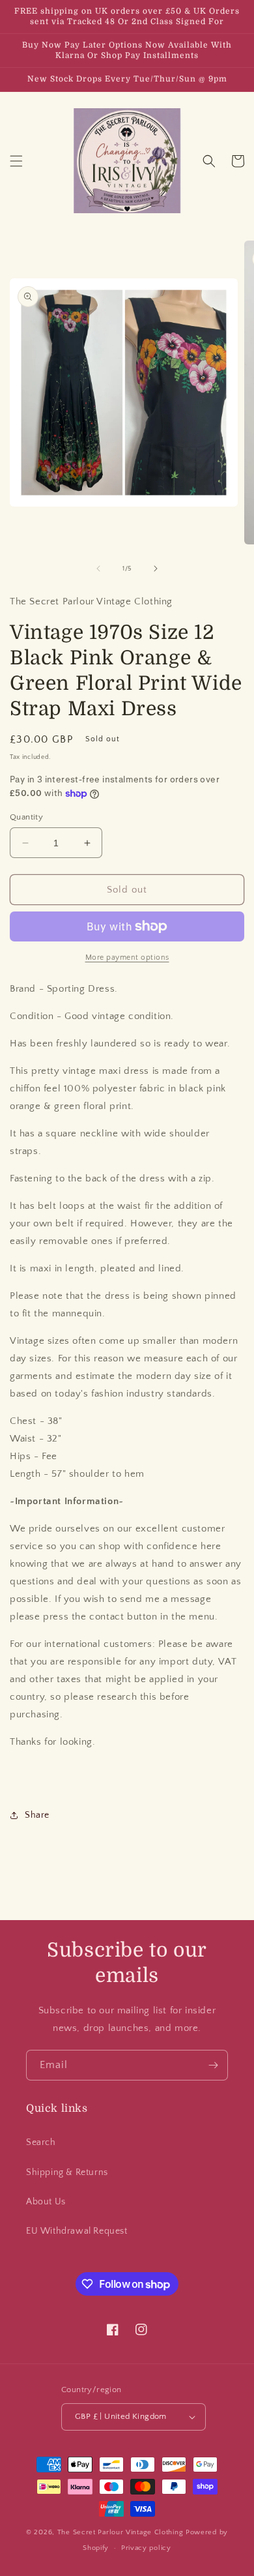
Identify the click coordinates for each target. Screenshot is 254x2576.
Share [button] (37, 1815)
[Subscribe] (213, 2065)
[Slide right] (156, 569)
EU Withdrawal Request (77, 2231)
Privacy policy (146, 2548)
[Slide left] (98, 569)
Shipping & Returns (67, 2172)
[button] (16, 161)
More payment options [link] (127, 957)
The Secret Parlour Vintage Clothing (121, 2532)
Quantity (26, 817)
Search (41, 2142)
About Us (46, 2202)
